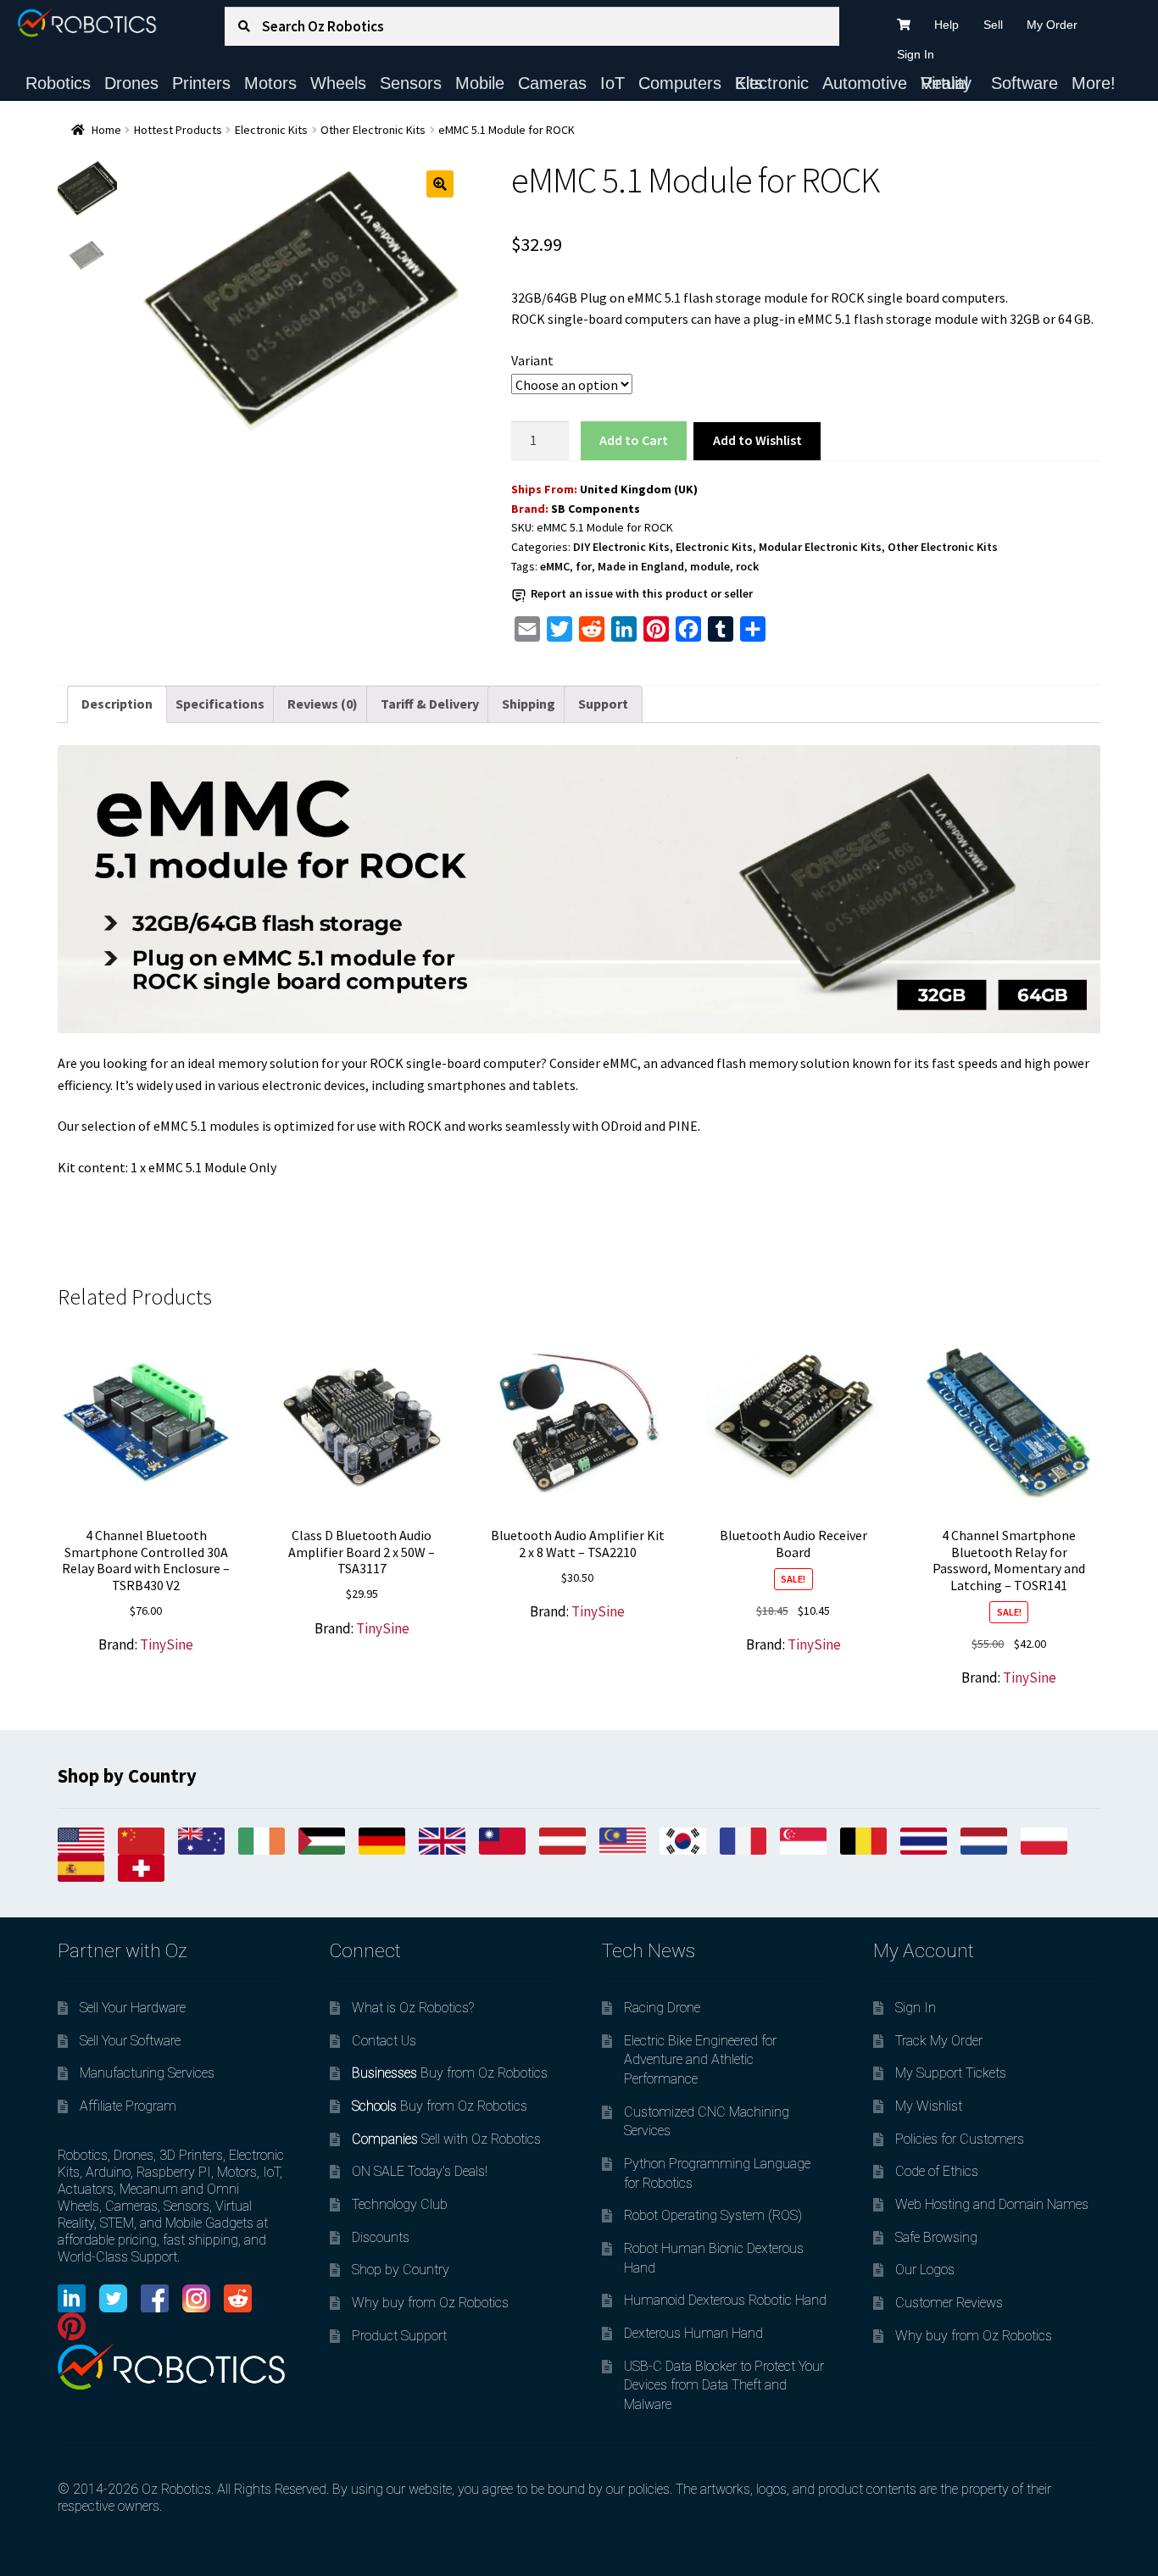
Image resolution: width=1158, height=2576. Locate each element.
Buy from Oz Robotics (450, 2073)
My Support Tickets (951, 2073)
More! (1094, 83)
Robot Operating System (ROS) (713, 2215)
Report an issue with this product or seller (642, 593)
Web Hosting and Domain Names (992, 2204)
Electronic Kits (772, 83)
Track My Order (939, 2041)
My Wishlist (929, 2106)
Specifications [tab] (220, 704)
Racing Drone (662, 2008)
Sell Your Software (130, 2041)
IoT (612, 83)
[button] (440, 184)
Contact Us (384, 2041)
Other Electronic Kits (373, 130)
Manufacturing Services (147, 2073)
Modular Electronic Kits (820, 547)
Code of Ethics (937, 2171)
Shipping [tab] (529, 704)
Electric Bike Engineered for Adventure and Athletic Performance (700, 2060)
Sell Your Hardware (133, 2008)
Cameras (552, 83)
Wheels (338, 83)
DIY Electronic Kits (621, 547)
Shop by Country (401, 2270)
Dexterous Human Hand (693, 2333)
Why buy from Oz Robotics (430, 2303)
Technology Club (400, 2204)
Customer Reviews (949, 2303)
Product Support (399, 2336)
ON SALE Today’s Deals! (420, 2171)
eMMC (555, 566)
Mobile (480, 83)
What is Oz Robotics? (413, 2008)
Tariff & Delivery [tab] (430, 704)
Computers (680, 83)
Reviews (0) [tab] (323, 704)
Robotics (58, 83)
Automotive (865, 83)
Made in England (641, 566)
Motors (270, 83)
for (584, 566)
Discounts (381, 2237)
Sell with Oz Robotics (446, 2139)
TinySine (167, 1644)
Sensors (411, 83)
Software (1024, 83)
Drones (131, 83)
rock (747, 566)
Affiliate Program (128, 2106)
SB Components (596, 509)
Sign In (916, 54)
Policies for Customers (960, 2139)
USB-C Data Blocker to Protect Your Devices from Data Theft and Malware (724, 2385)
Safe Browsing (936, 2237)
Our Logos (925, 2270)
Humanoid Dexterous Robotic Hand (725, 2300)
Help (946, 25)
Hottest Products (178, 130)
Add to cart (633, 440)
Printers (201, 83)
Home (106, 130)
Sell (993, 25)
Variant (532, 360)
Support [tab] (603, 704)
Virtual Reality (946, 83)
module (710, 566)
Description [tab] (117, 704)
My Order (1052, 25)
